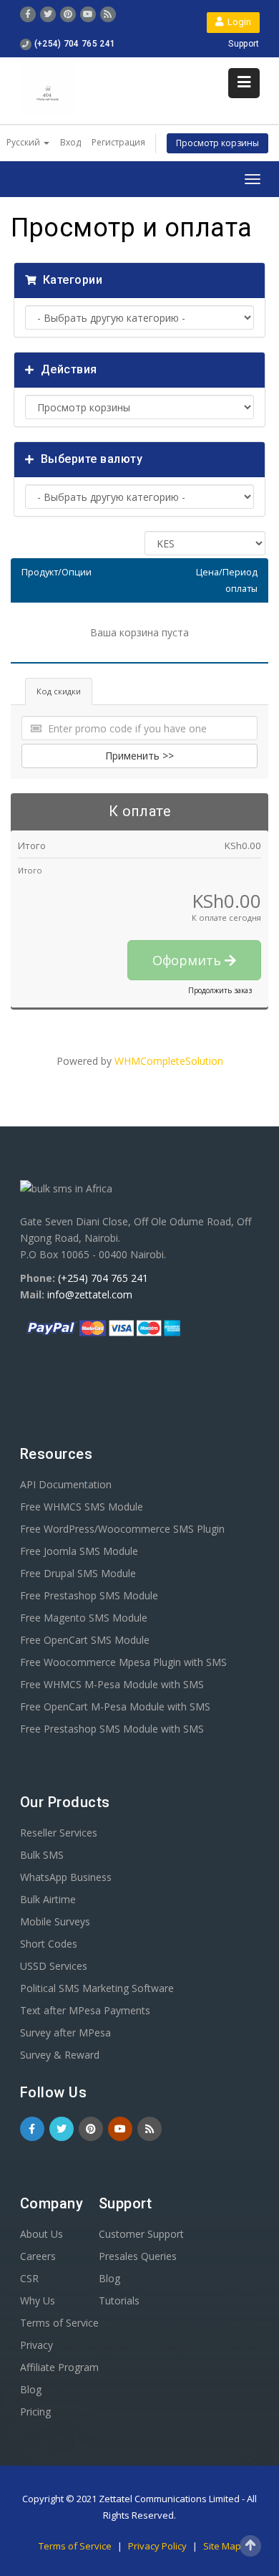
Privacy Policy (158, 2546)
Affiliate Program (59, 2367)
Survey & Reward (60, 2055)
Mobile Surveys (55, 1921)
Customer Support (141, 2234)
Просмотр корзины (217, 143)
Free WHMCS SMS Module (82, 1507)
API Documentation (66, 1484)
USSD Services (54, 1966)
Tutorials (119, 2300)
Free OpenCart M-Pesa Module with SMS (115, 1706)
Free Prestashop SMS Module (89, 1595)
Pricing (35, 2412)
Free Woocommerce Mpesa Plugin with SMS (123, 1662)
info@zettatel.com (90, 1294)
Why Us (38, 2300)
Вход (70, 142)
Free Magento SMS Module (84, 1618)
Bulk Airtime (48, 1899)
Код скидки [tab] (59, 691)
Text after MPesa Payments (85, 2010)
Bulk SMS (42, 1855)
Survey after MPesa (65, 2032)
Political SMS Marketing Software (97, 1988)
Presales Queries (138, 2256)
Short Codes (49, 1944)
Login (237, 22)
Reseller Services (59, 1833)
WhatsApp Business (66, 1877)
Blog (31, 2389)
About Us (41, 2234)
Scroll (250, 2546)
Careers (38, 2256)
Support (244, 44)
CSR (29, 2278)
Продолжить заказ (220, 990)
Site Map (222, 2546)
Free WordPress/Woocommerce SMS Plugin (122, 1529)
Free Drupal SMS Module (78, 1573)
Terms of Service (59, 2323)
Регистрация (118, 142)
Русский (24, 142)
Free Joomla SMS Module (79, 1551)
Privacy (36, 2345)
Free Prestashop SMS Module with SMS (112, 1729)
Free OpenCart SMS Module (85, 1640)
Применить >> (139, 756)
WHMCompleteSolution (169, 1061)
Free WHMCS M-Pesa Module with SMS (112, 1684)
